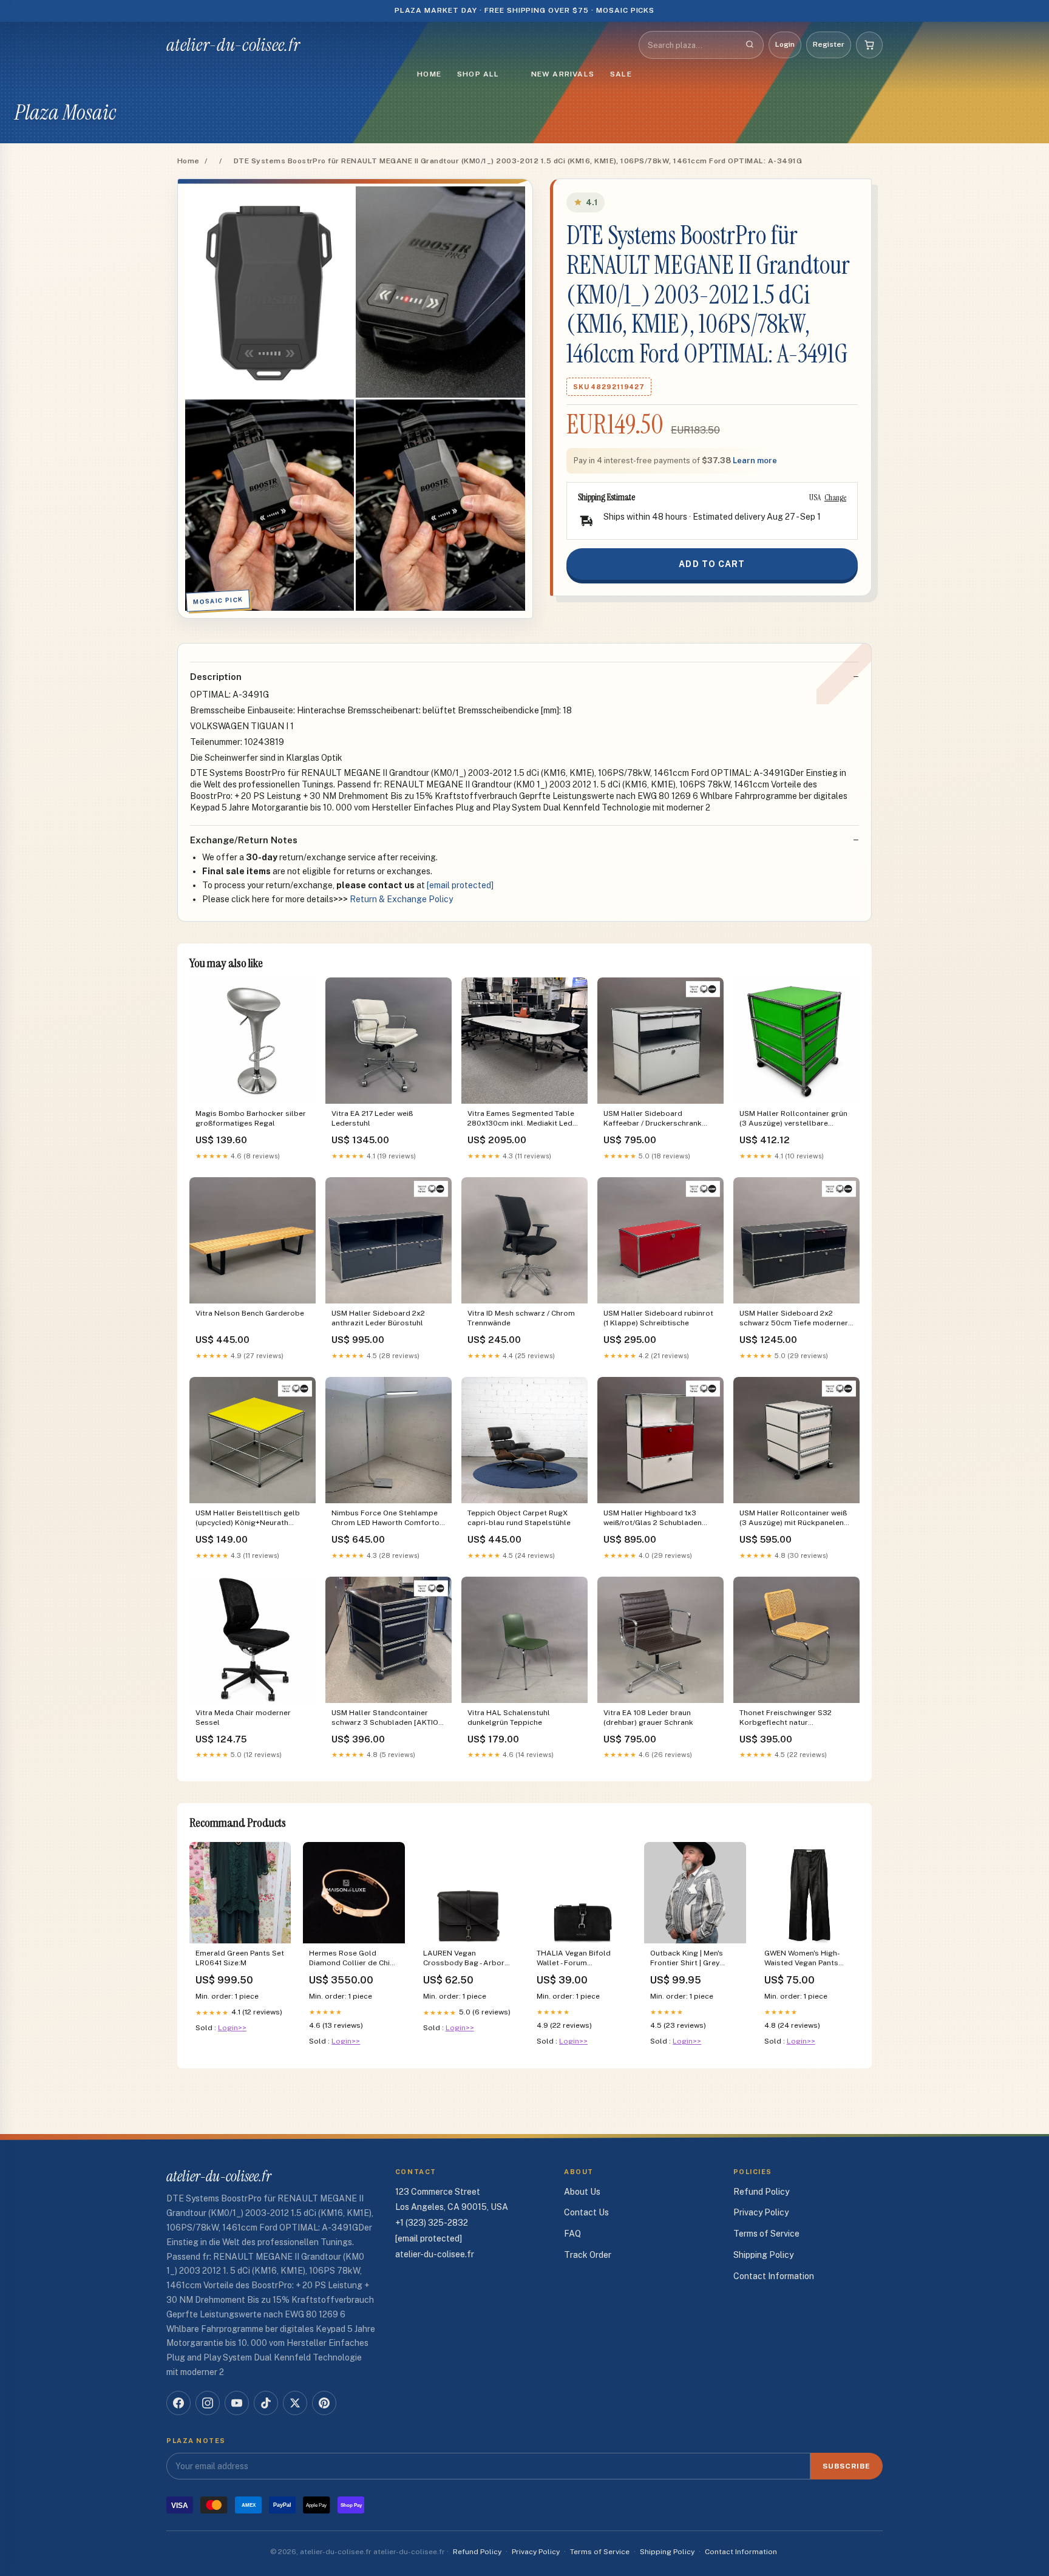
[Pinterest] (324, 2403)
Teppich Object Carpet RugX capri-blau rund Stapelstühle (519, 1518)
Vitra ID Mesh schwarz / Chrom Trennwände (521, 1318)
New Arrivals (563, 74)
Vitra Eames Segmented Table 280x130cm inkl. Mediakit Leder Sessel (524, 1119)
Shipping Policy (763, 2255)
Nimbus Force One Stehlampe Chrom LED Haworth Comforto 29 (385, 1519)
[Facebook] (178, 2403)
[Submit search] (750, 45)
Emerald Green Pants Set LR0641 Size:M (240, 1958)
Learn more (755, 460)
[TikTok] (266, 2403)
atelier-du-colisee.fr (233, 45)
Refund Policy (761, 2192)
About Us (582, 2192)
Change (835, 497)
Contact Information (774, 2276)
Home (429, 74)
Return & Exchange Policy (401, 899)
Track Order (588, 2255)
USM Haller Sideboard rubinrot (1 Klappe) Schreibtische (658, 1318)
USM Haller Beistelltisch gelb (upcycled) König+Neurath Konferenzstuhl (248, 1519)
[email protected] (460, 885)
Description (216, 677)
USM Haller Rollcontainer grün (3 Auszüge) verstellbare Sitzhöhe (793, 1119)
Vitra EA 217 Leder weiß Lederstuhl (372, 1118)
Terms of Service (766, 2234)
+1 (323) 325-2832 (432, 2223)
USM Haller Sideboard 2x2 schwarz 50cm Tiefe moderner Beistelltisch (794, 1319)
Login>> (232, 2028)
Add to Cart (712, 564)
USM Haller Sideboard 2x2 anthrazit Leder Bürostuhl (378, 1318)
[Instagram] (208, 2403)
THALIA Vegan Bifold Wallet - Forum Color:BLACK (574, 1959)
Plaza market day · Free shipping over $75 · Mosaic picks (525, 10)
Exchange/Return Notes (244, 840)
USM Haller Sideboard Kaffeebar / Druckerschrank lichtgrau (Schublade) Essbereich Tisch (653, 1119)
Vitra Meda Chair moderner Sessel (243, 1718)
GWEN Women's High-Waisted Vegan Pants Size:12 (802, 1959)
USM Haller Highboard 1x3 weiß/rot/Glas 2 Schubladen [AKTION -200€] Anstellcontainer (653, 1519)
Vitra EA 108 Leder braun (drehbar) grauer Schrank (648, 1718)
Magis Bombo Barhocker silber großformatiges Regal (251, 1118)
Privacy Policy (761, 2212)
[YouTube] (237, 2403)
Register (829, 44)
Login (785, 44)
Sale (621, 74)
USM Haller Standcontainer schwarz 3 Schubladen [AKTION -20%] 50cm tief (388, 1718)
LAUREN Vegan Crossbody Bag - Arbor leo (464, 1959)
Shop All (478, 74)
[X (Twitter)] (295, 2403)
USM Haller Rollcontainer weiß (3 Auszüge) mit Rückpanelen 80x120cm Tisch (793, 1519)
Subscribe (847, 2466)
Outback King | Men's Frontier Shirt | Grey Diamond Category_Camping (687, 1959)
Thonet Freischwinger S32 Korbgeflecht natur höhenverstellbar (786, 1718)
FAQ (572, 2234)
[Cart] (869, 45)
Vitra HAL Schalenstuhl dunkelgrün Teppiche (509, 1718)
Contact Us (586, 2212)
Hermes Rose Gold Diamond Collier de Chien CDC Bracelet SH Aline (354, 1959)
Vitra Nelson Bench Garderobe (250, 1313)
